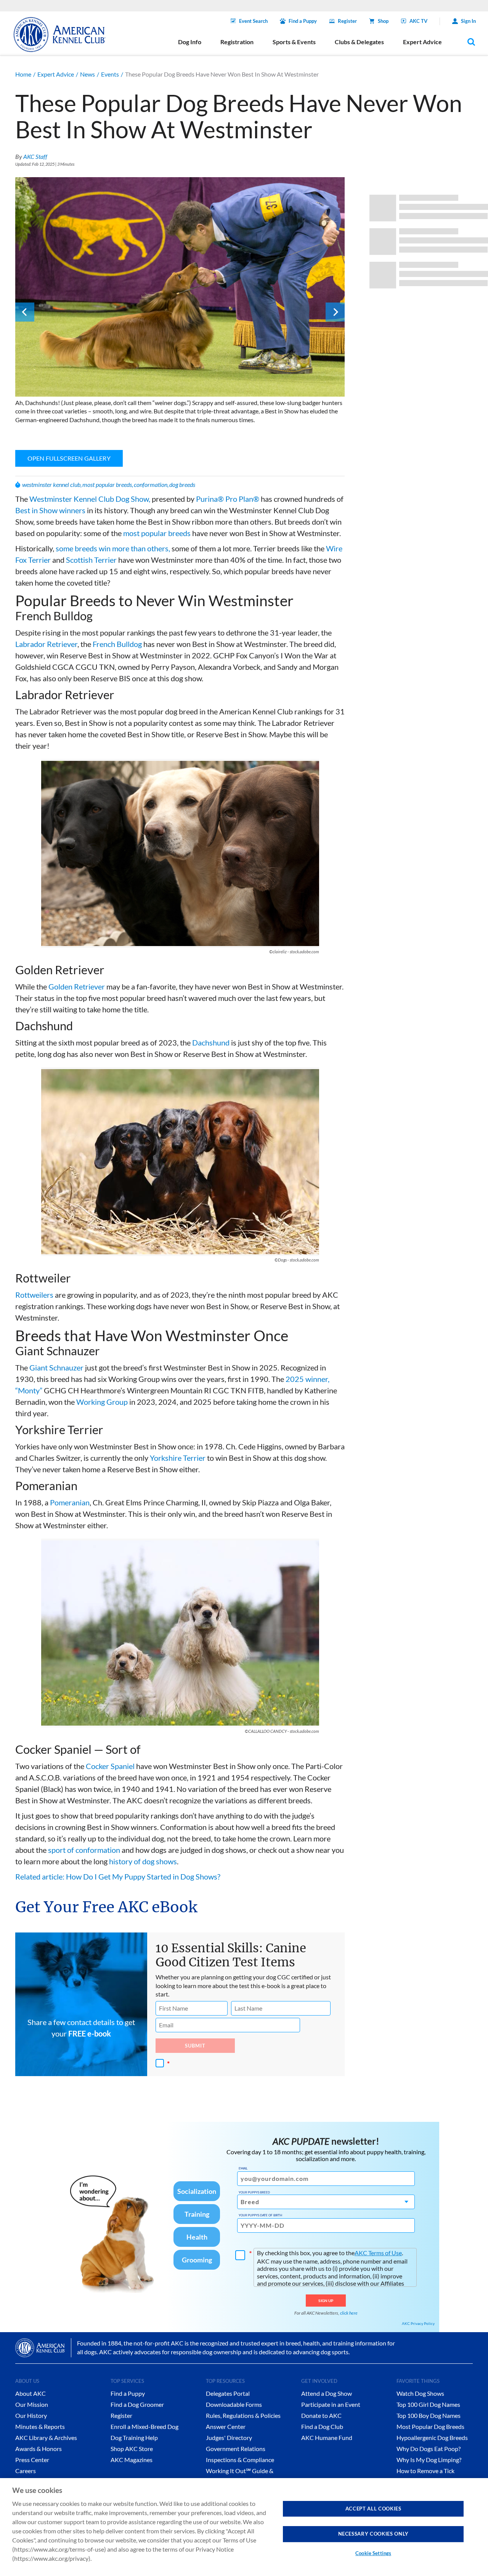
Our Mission (32, 2404)
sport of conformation (84, 1850)
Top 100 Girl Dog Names (428, 2404)
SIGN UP (326, 2301)
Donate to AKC (321, 2415)
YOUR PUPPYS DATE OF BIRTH (260, 2215)
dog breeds (182, 484)
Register (347, 21)
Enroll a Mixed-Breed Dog (144, 2426)
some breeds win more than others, (113, 548)
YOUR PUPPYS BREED (254, 2192)
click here (349, 2313)
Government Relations (236, 2449)
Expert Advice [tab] (422, 42)
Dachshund (211, 1042)
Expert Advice (56, 74)
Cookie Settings (373, 2553)
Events (110, 74)
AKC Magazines (132, 2460)
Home (23, 74)
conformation (151, 484)
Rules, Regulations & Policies (243, 2415)
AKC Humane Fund (327, 2438)
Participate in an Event (331, 2404)
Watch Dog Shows (420, 2393)
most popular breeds (107, 484)
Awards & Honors (39, 2449)
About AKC (30, 2393)
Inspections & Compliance (240, 2460)
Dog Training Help (134, 2438)
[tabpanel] (180, 303)
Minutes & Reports (40, 2426)
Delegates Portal (228, 2393)
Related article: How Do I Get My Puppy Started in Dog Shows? (118, 1876)
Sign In (468, 21)
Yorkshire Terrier (178, 1458)
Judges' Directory (229, 2438)
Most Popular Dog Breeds (430, 2426)
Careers (26, 2471)
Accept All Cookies (373, 2509)
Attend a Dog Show (327, 2393)
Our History (31, 2415)
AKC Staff (35, 156)
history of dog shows (143, 1861)
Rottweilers (34, 1295)
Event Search (253, 21)
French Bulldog (117, 644)
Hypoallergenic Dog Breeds (432, 2438)
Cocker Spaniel (110, 1766)
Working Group (102, 1402)
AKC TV (418, 21)
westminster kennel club (51, 484)
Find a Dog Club (322, 2426)
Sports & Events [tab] (294, 42)
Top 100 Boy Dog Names (429, 2415)
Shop (383, 21)
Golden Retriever (77, 986)
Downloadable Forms (234, 2404)
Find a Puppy (303, 21)
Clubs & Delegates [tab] (359, 42)
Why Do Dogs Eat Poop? (429, 2449)
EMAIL (243, 2168)
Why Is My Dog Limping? (429, 2460)
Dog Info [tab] (190, 42)
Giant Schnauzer (56, 1367)
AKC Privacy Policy (418, 2323)
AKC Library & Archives (46, 2438)
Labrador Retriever (46, 644)
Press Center (32, 2460)
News (87, 74)
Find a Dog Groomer (137, 2404)
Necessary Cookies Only (373, 2534)
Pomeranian (70, 1502)
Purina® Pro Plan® (228, 499)
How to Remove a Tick (425, 2471)
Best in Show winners (50, 510)
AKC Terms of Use (378, 2253)
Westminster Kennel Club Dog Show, (90, 499)
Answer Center (226, 2426)
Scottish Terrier (91, 560)
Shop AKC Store (132, 2449)
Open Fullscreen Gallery (69, 458)
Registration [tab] (237, 42)
